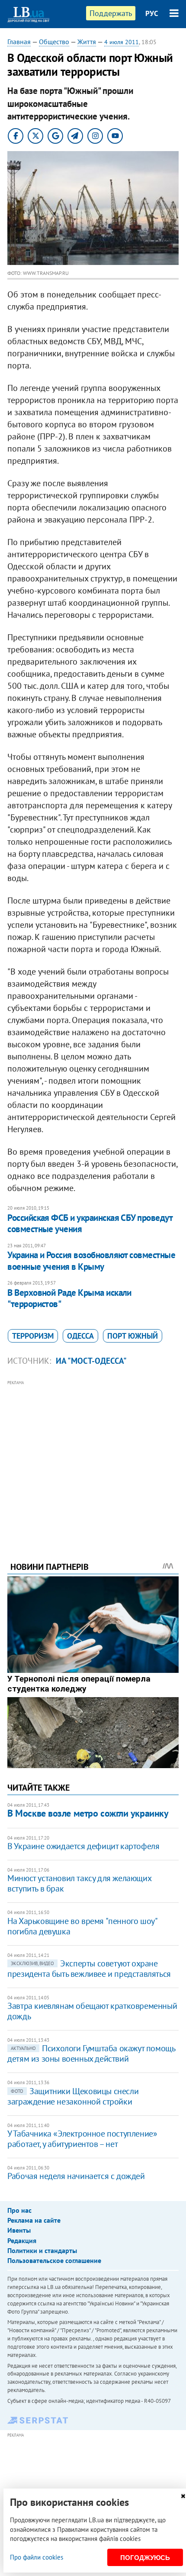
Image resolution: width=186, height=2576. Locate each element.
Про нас (19, 2210)
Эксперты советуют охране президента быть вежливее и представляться (89, 1969)
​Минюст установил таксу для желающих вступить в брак (79, 1883)
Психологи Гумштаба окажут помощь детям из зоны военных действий (91, 2053)
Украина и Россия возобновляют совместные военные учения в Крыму (91, 1261)
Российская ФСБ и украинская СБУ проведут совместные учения (90, 1223)
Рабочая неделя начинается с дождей (76, 2176)
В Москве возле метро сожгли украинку (88, 1813)
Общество (54, 42)
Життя (87, 42)
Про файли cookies (37, 2557)
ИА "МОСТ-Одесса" (91, 1361)
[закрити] (183, 2496)
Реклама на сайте (34, 2220)
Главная (19, 42)
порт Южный (133, 1336)
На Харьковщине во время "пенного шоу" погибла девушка (82, 1926)
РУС (152, 13)
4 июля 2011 (122, 42)
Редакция (22, 2240)
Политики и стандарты (42, 2250)
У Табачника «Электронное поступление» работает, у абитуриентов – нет (82, 2139)
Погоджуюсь (145, 2558)
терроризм (33, 1336)
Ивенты (19, 2230)
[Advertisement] (93, 1459)
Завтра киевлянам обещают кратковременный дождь (92, 2011)
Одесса (80, 1336)
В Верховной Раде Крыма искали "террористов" (69, 1298)
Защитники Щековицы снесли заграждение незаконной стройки (73, 2096)
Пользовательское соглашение (54, 2260)
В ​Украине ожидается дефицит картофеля (83, 1846)
